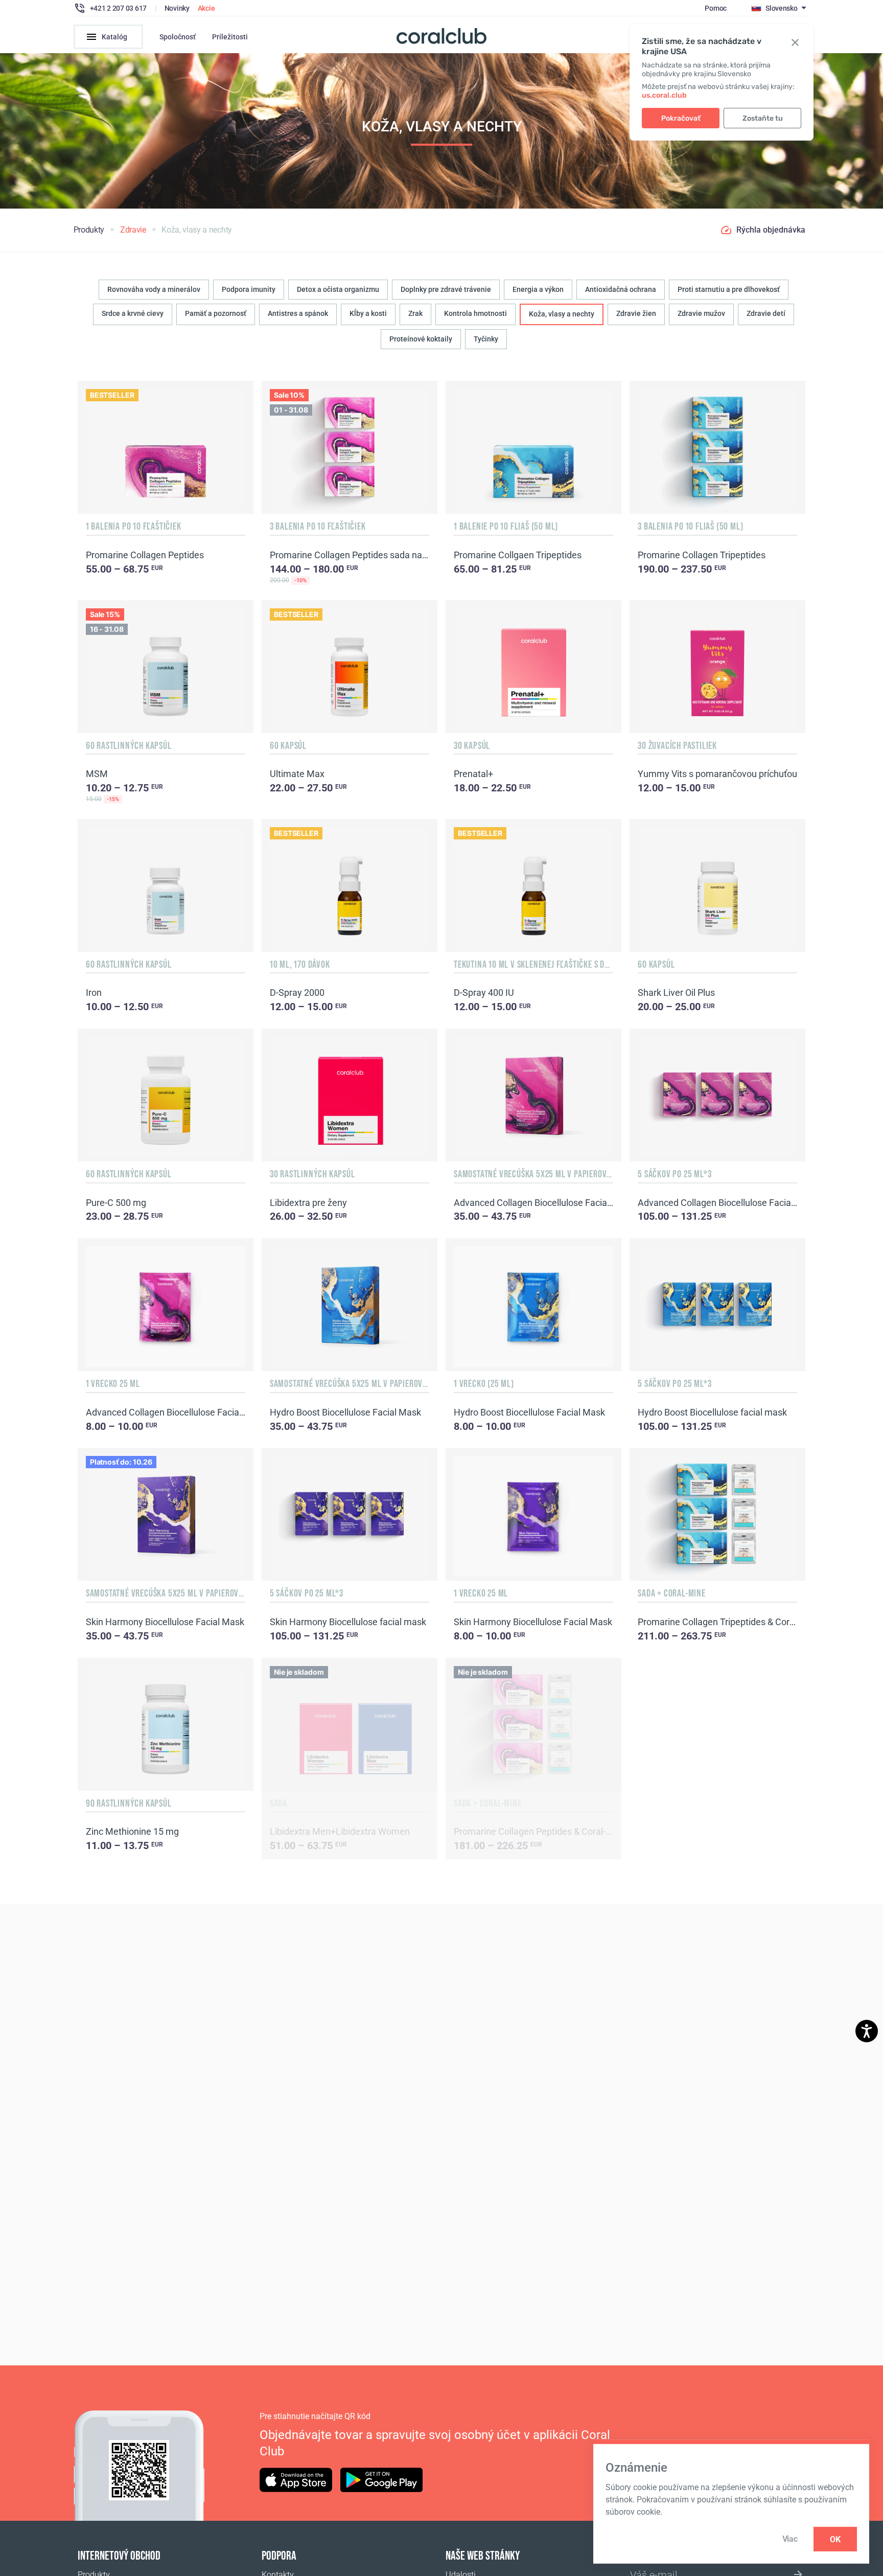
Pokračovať (681, 118)
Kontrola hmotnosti (475, 313)
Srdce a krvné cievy (133, 313)
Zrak (415, 313)
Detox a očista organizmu (338, 289)
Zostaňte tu (763, 118)
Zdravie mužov (701, 313)
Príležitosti (230, 37)
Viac (790, 2539)
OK (835, 2539)
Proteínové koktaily (421, 339)
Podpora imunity (249, 289)
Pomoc (716, 8)
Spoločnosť (178, 37)
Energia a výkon (538, 289)
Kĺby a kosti (368, 313)
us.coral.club (664, 95)
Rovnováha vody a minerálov (154, 289)
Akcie (206, 8)
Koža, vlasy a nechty (562, 314)
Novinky (177, 8)
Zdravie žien (636, 313)
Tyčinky (486, 339)
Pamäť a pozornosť (216, 313)
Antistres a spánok (298, 313)
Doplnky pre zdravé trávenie (446, 289)
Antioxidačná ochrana (621, 289)
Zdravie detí (766, 313)
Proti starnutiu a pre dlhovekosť (729, 289)
